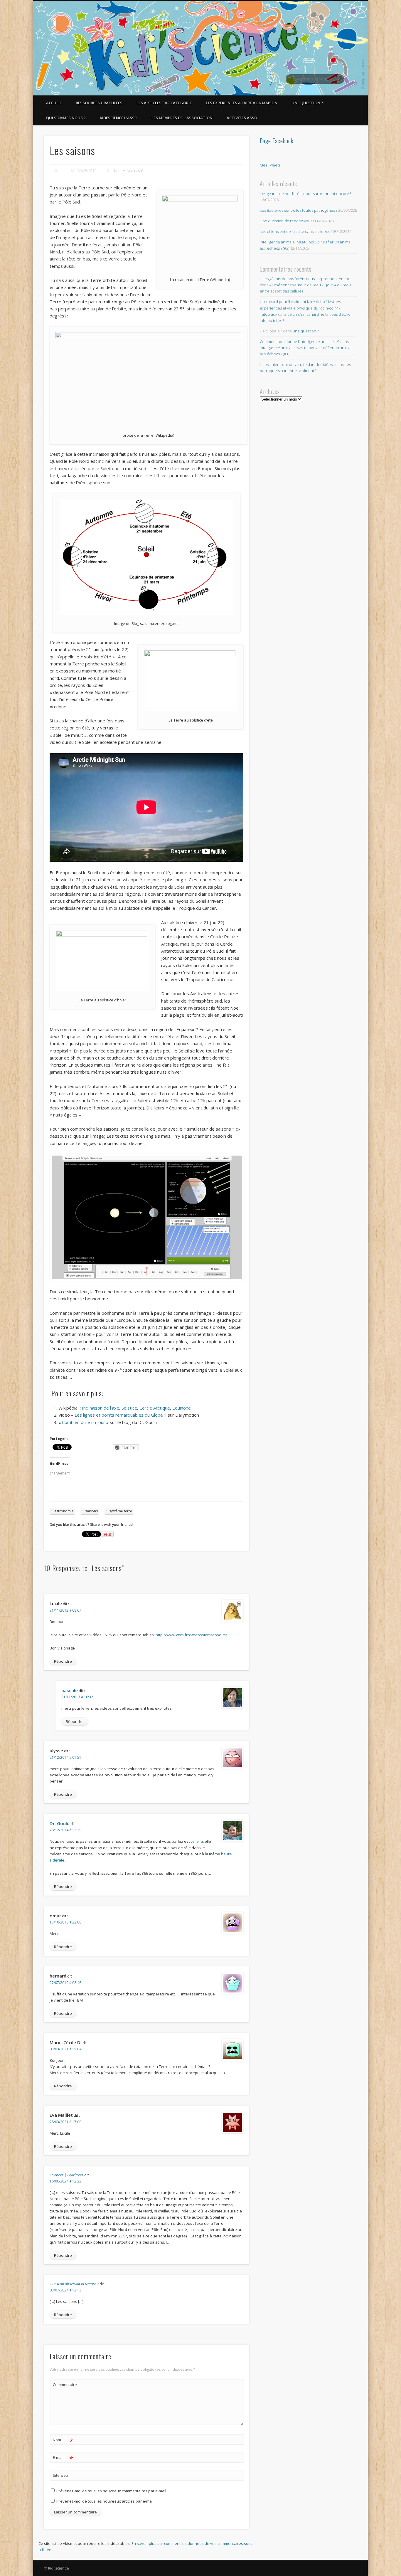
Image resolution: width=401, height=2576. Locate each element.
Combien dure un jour (84, 1422)
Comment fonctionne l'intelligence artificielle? (300, 342)
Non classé (135, 171)
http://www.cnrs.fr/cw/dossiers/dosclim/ (191, 1635)
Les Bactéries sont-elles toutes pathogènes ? (299, 210)
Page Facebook (277, 141)
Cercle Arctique (155, 1408)
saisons (91, 1511)
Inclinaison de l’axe (101, 1408)
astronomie (64, 1511)
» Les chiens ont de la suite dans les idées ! (297, 364)
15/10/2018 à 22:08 (65, 1922)
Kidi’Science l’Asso (119, 118)
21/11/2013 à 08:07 (65, 1610)
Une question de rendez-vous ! (287, 221)
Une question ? (307, 103)
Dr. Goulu (60, 1823)
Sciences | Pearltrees (66, 2175)
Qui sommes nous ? (66, 118)
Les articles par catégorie (164, 103)
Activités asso (242, 118)
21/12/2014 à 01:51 (65, 1757)
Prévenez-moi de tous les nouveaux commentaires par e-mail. (112, 2491)
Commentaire (63, 2385)
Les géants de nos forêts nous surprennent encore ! (305, 194)
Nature (119, 171)
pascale (70, 1690)
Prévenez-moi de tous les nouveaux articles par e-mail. (105, 2501)
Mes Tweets (270, 165)
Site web (60, 2475)
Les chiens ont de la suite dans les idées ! (296, 231)
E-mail (63, 2458)
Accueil (54, 103)
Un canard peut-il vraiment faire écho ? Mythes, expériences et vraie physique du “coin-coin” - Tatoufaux (301, 308)
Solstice (129, 1408)
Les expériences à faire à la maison (242, 103)
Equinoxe (182, 1408)
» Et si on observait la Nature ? (74, 2284)
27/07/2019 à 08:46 (65, 1983)
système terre (121, 1511)
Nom (63, 2441)
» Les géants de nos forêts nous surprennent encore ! (307, 279)
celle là (197, 1841)
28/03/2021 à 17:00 (65, 2122)
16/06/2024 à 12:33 (65, 2181)
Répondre (63, 1661)
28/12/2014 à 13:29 (65, 1830)
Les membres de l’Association (182, 118)
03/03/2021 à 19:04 (65, 2049)
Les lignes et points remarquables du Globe (119, 1415)
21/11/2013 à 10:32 (77, 1697)
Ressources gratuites (99, 103)
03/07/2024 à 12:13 (65, 2290)
